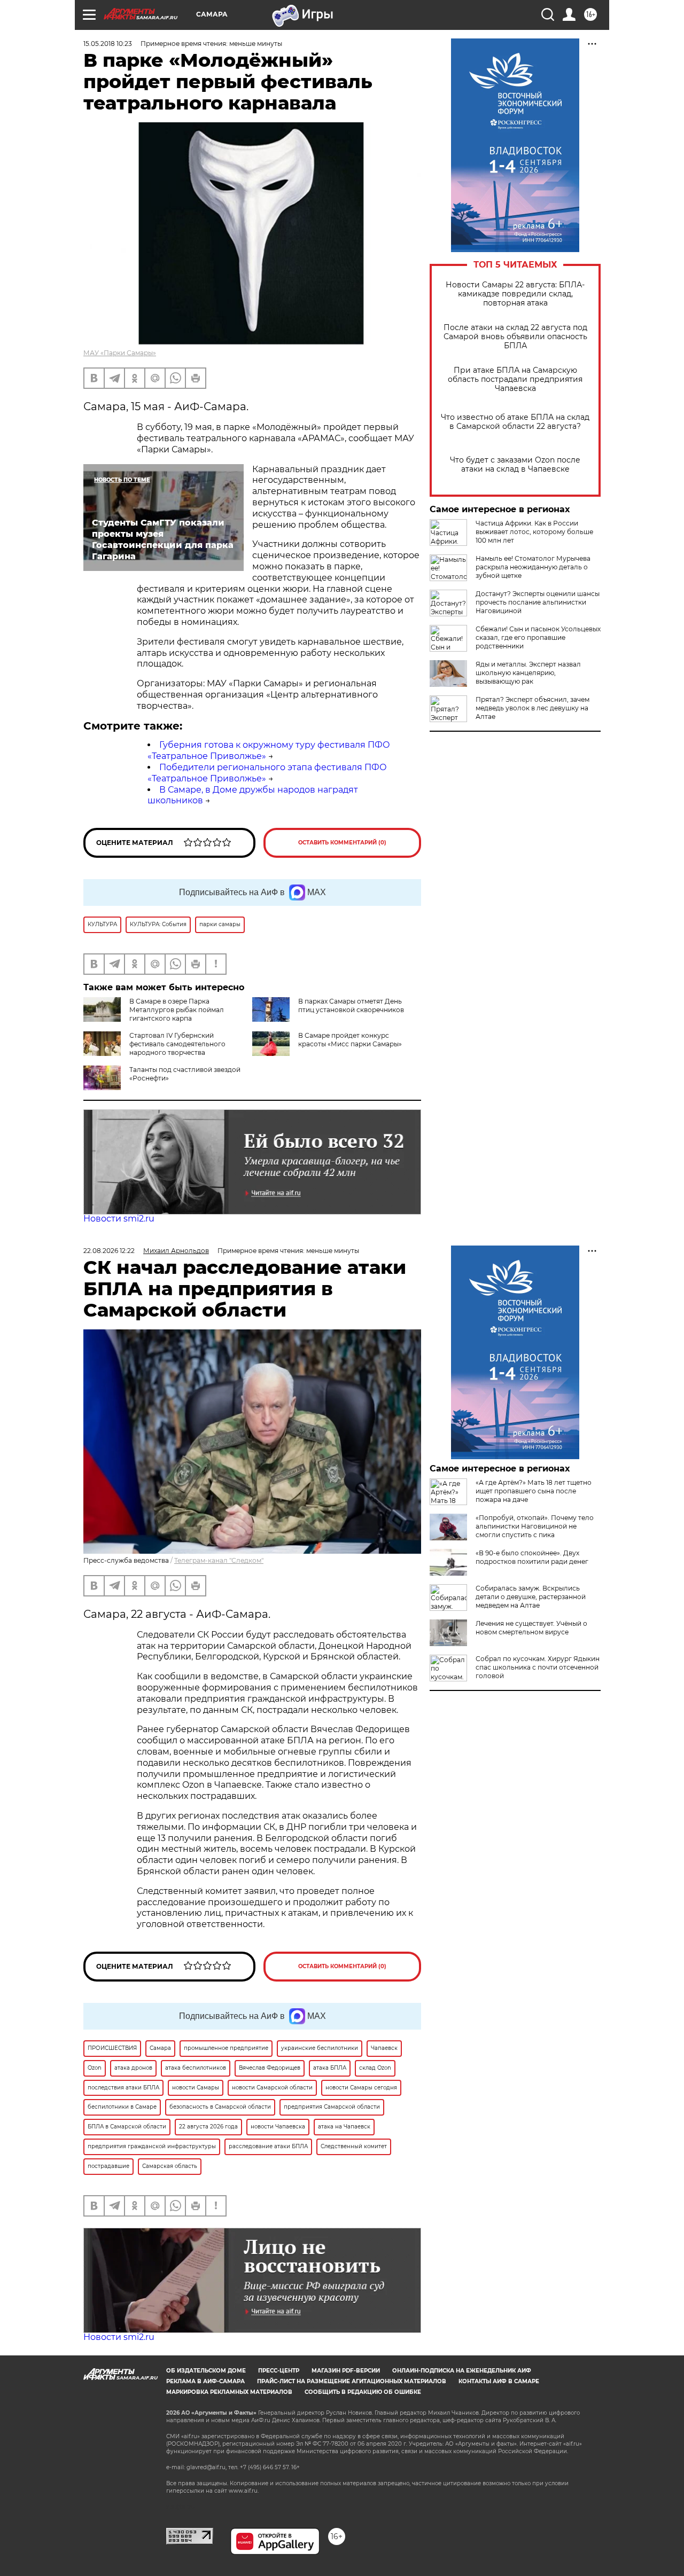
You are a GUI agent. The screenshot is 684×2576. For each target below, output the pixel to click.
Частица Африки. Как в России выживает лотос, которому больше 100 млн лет (534, 532)
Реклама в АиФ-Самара (205, 2381)
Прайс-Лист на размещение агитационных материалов (352, 2381)
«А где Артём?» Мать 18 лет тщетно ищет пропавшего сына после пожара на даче (534, 1491)
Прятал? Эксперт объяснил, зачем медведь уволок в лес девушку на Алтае (533, 708)
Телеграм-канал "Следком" (219, 1560)
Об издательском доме (206, 2371)
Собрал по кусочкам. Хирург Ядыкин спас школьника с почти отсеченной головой (538, 1667)
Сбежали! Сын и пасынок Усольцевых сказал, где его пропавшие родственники (538, 637)
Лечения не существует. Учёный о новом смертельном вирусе (531, 1628)
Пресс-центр (279, 2371)
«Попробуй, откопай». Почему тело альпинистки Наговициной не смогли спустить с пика (535, 1526)
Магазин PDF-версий (346, 2371)
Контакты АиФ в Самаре (499, 2381)
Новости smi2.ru (119, 1219)
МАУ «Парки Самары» (120, 353)
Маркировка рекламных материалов (229, 2392)
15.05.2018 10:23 (108, 44)
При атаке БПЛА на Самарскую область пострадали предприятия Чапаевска (515, 379)
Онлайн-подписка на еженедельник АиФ (462, 2371)
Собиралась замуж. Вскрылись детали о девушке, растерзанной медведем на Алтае (531, 1597)
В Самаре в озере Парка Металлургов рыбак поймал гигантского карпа (177, 1010)
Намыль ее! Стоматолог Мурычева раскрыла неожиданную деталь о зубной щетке (533, 567)
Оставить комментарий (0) (342, 843)
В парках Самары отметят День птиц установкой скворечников (351, 1005)
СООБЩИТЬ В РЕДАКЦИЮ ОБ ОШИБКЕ (363, 2392)
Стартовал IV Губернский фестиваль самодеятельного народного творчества (177, 1044)
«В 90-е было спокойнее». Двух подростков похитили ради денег (532, 1557)
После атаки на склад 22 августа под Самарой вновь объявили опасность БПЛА (515, 337)
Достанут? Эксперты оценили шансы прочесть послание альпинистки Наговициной (538, 602)
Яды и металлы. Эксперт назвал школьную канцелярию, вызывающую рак (528, 673)
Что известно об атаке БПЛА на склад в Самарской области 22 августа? (515, 422)
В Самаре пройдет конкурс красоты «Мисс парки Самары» (350, 1040)
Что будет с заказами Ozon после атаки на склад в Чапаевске (515, 465)
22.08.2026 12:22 (109, 1251)
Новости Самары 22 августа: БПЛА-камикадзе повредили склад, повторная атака (515, 294)
